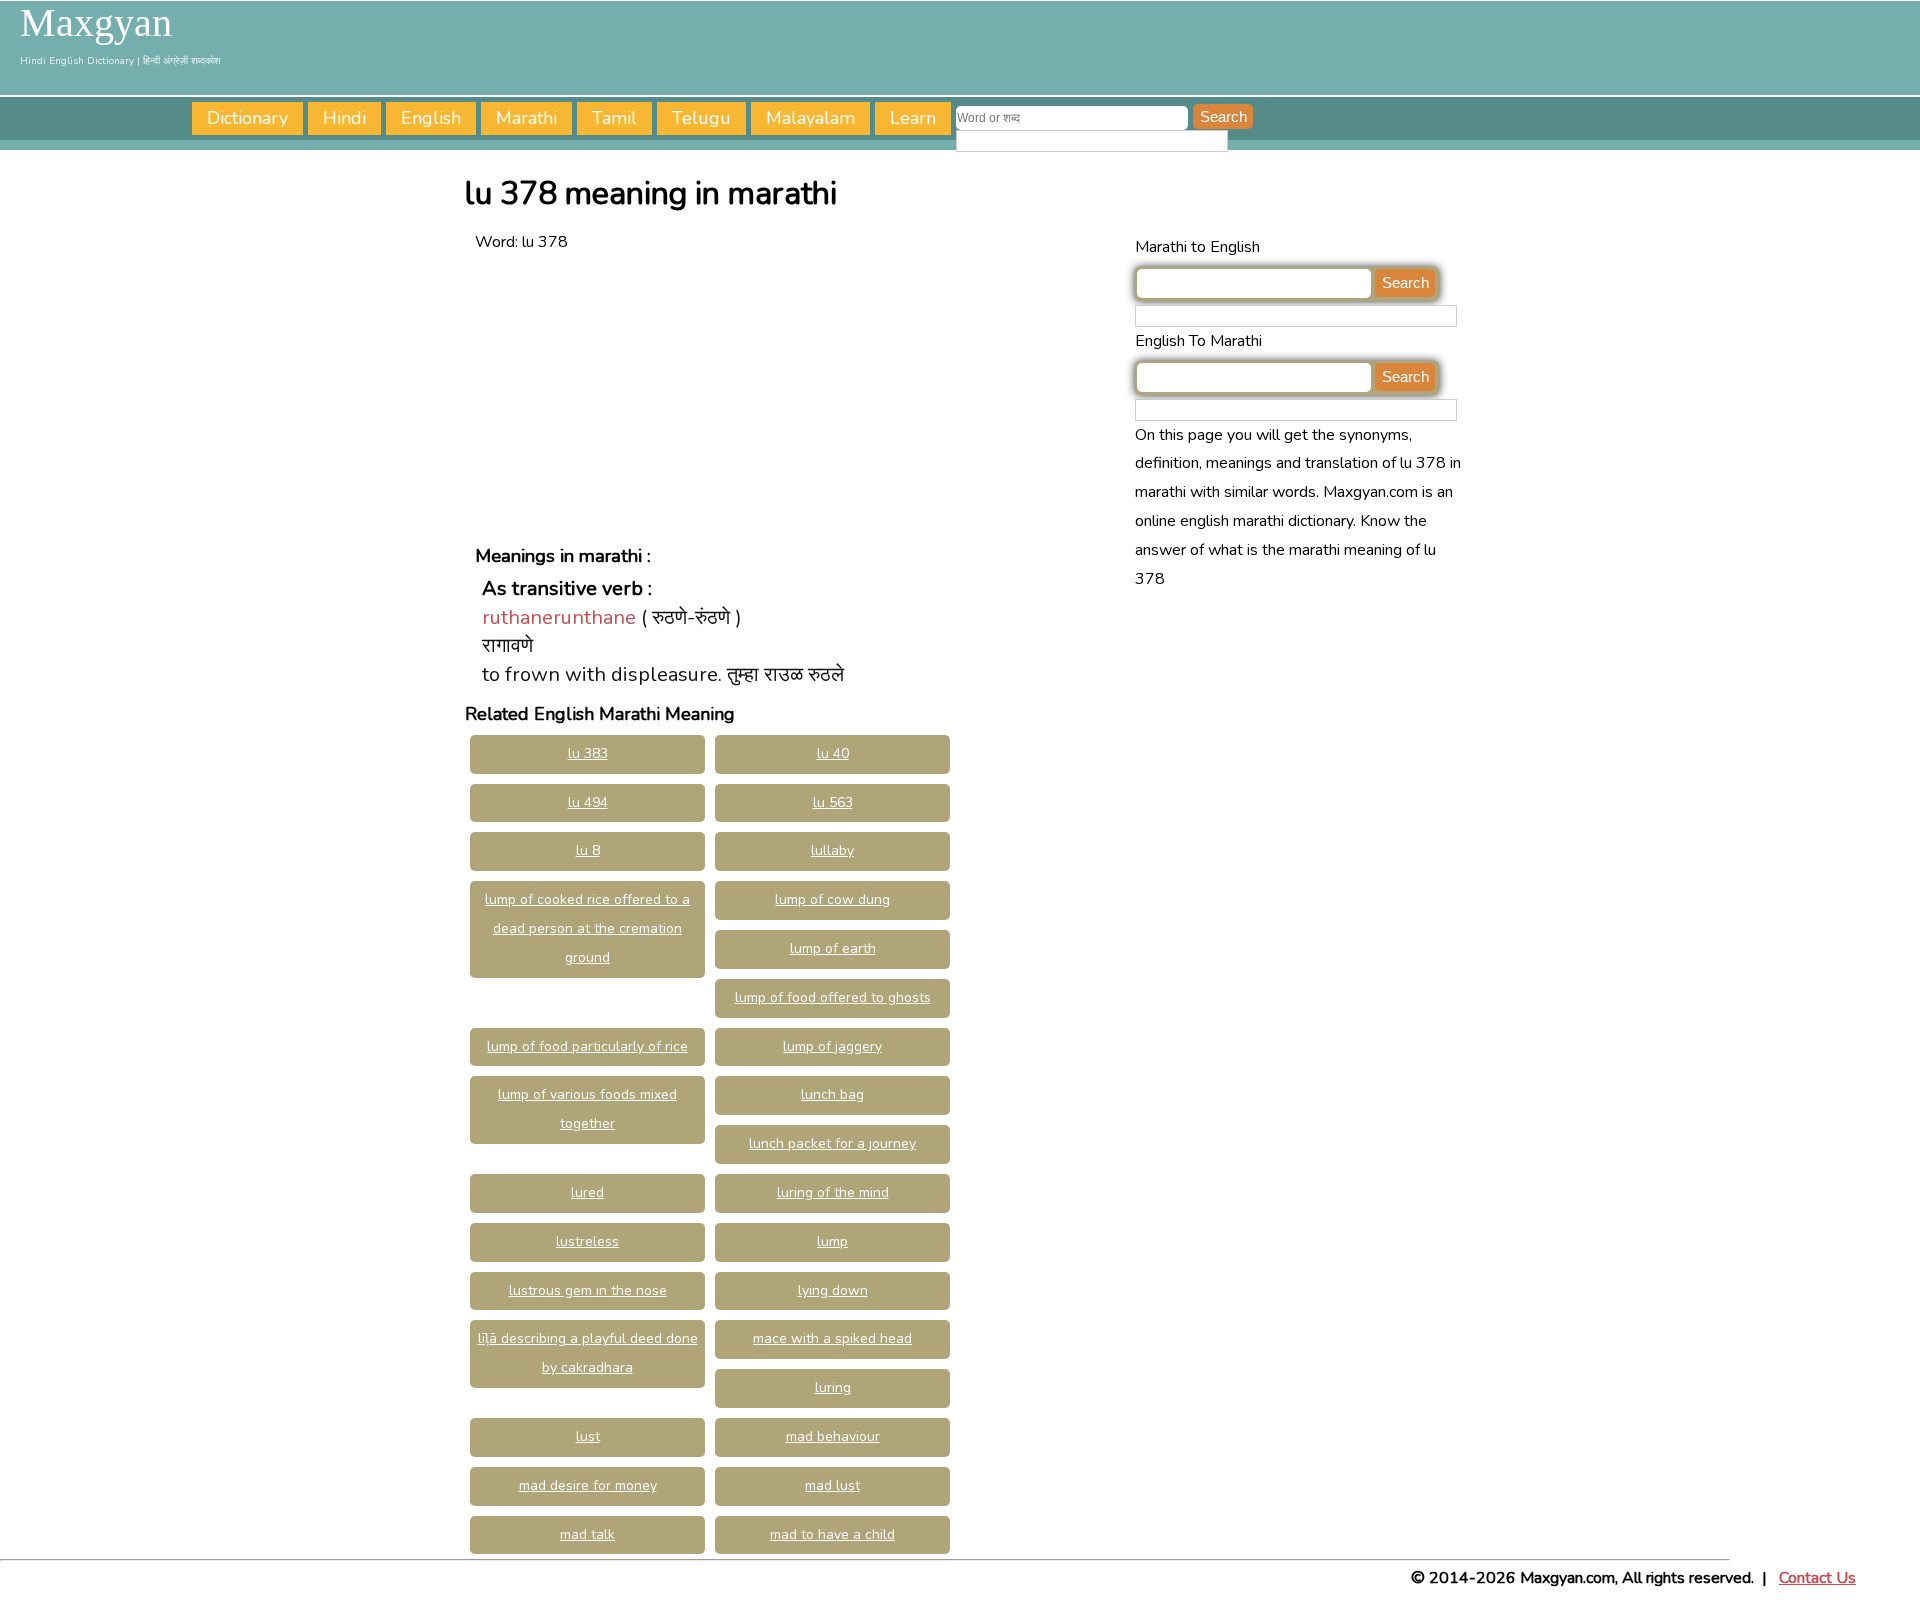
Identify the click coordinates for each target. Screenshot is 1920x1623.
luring (833, 1387)
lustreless (587, 1241)
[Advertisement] (800, 397)
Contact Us (1817, 1578)
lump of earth (833, 948)
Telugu (701, 118)
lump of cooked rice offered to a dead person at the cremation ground (587, 928)
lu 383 (588, 753)
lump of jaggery (832, 1046)
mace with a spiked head (832, 1338)
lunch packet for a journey (832, 1143)
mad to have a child (832, 1534)
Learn (913, 118)
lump (832, 1241)
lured (587, 1192)
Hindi (344, 118)
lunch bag (832, 1094)
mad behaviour (833, 1436)
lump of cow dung (832, 899)
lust (588, 1436)
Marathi (526, 118)
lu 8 (588, 850)
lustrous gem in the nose (588, 1290)
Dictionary (247, 118)
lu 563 (833, 802)
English (431, 118)
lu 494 (588, 802)
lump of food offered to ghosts (833, 997)
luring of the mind (833, 1192)
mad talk (587, 1534)
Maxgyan (96, 23)
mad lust (832, 1485)
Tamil (614, 118)
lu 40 (833, 753)
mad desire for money (588, 1485)
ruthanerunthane (559, 617)
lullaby (832, 850)
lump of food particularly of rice (587, 1046)
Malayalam (810, 118)
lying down (833, 1290)
